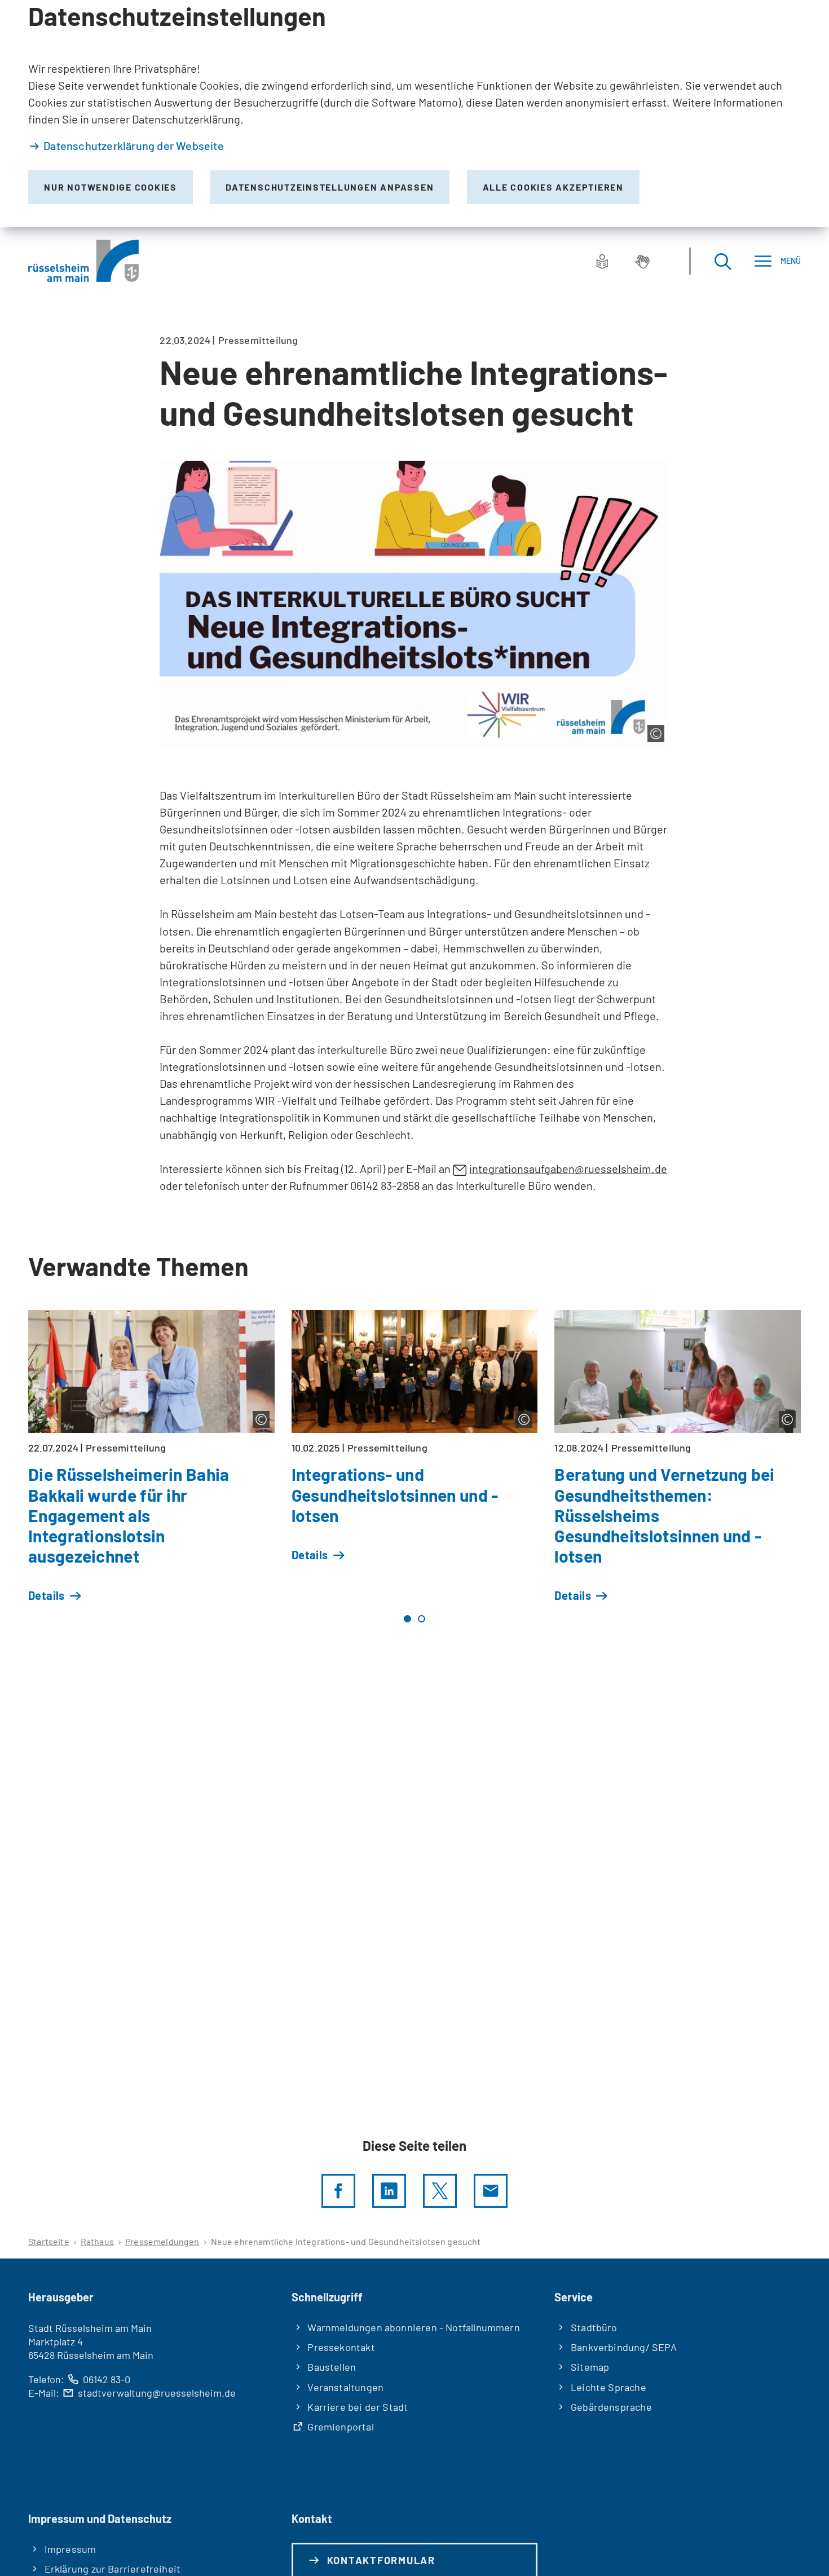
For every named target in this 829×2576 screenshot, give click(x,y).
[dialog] (414, 114)
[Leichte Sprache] (602, 261)
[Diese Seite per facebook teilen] (338, 2191)
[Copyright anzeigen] (656, 734)
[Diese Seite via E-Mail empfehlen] (491, 2191)
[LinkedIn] (389, 2191)
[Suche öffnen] (722, 261)
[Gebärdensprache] (642, 261)
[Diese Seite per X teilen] (440, 2191)
